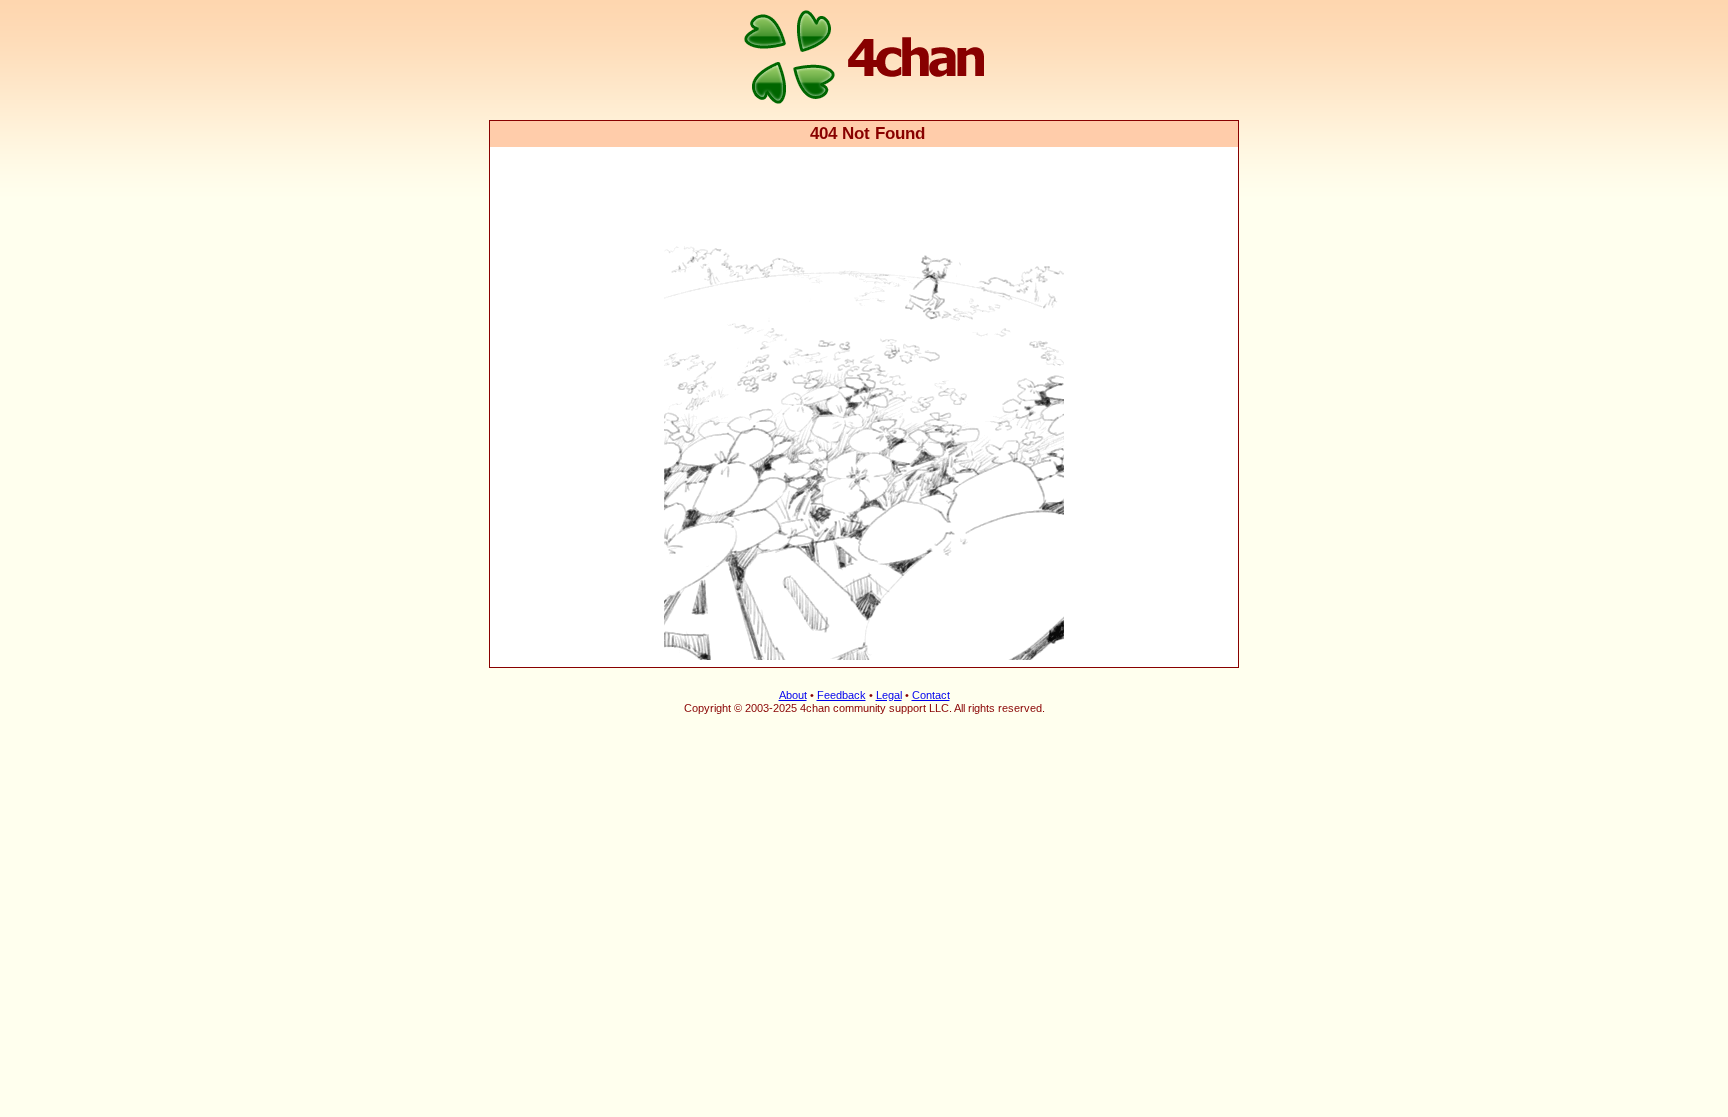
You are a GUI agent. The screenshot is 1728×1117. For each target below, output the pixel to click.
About (793, 695)
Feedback (841, 695)
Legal (889, 695)
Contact (931, 695)
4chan (516, 1)
